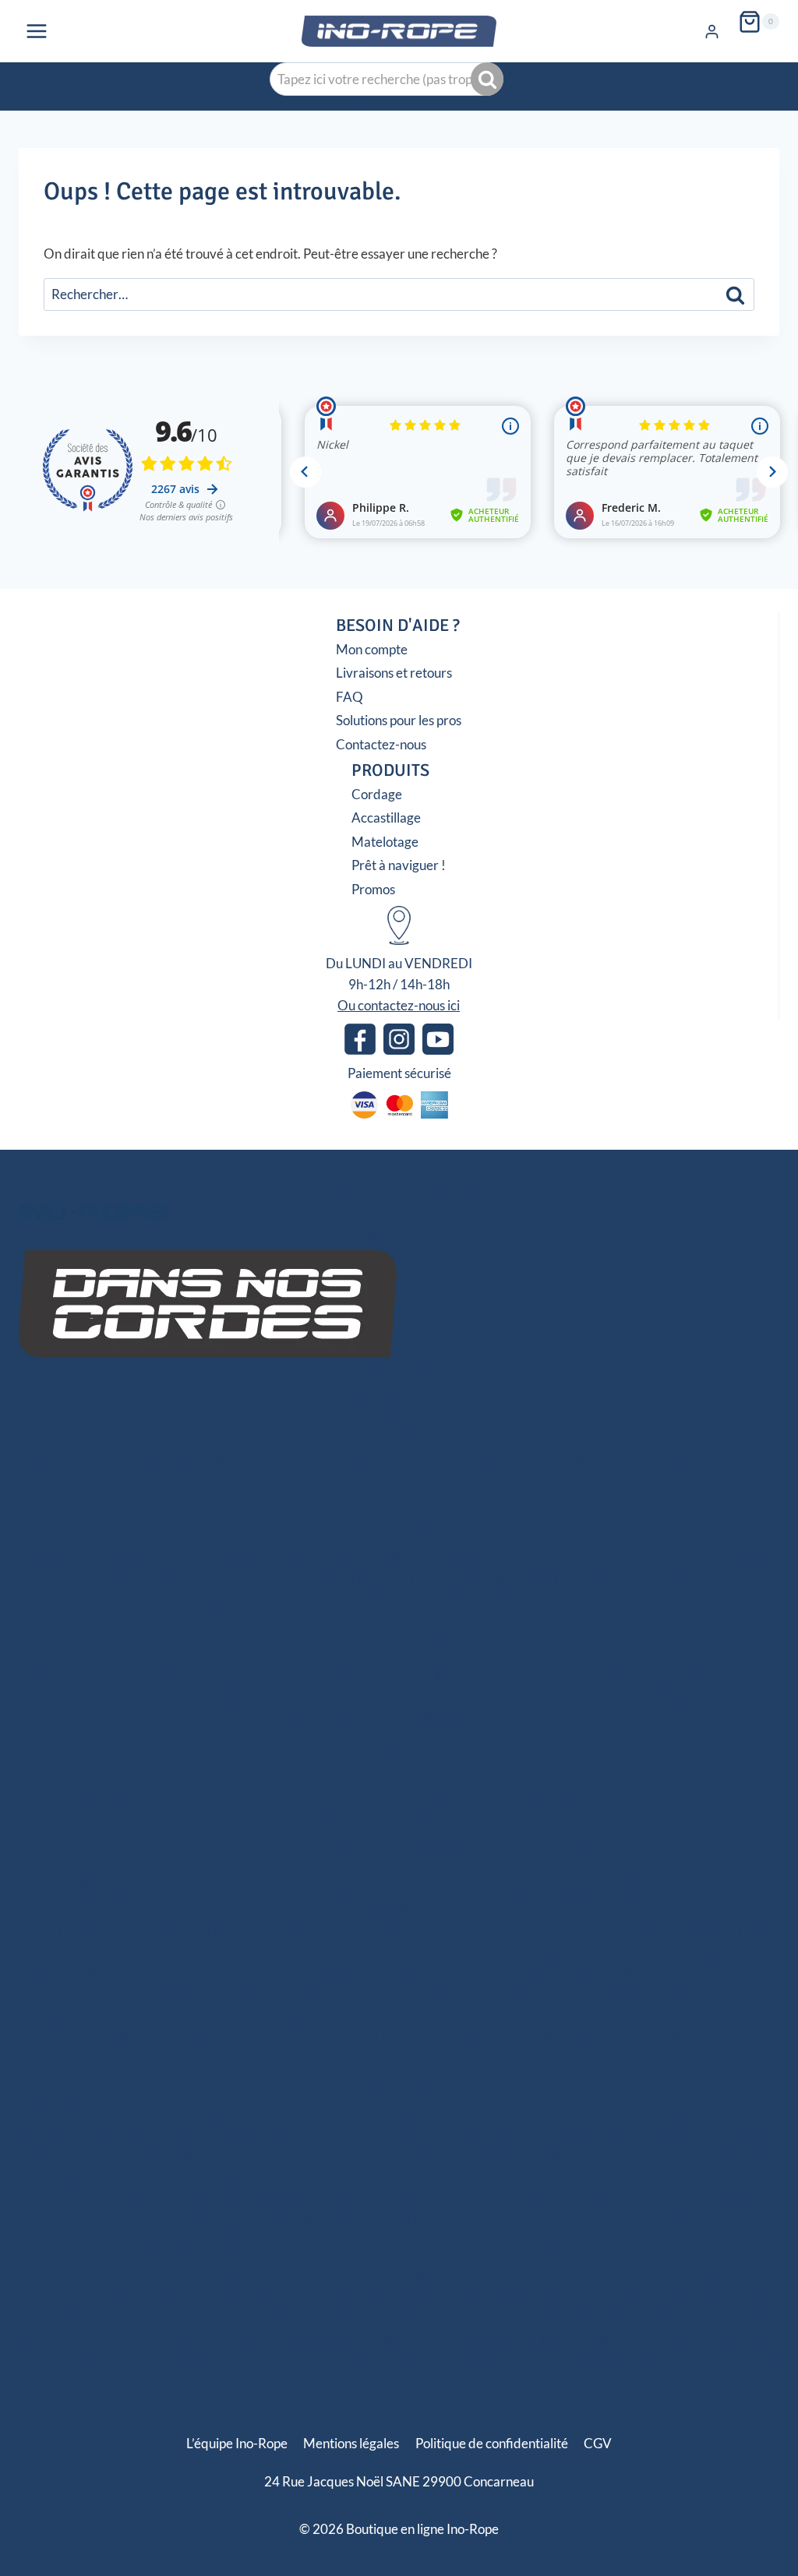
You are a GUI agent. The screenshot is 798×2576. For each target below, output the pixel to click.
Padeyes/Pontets (613, 1674)
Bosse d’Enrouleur (704, 1577)
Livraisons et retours (394, 673)
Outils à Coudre (311, 1792)
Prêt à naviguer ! (399, 865)
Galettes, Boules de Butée (326, 1716)
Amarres (427, 1480)
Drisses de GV (64, 1556)
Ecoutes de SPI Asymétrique (209, 1577)
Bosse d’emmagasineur (422, 1598)
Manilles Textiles (268, 1695)
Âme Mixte (170, 1459)
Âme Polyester (253, 1459)
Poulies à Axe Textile (85, 1674)
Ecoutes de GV (613, 1556)
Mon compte (372, 649)
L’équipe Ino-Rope (237, 2443)
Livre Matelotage (450, 1813)
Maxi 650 (525, 1598)
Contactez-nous (381, 744)
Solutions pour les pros (399, 720)
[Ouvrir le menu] (37, 31)
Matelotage (385, 842)
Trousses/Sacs (405, 1792)
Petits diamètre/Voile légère (385, 1459)
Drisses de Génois (163, 1556)
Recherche (489, 79)
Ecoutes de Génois (716, 1556)
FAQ (350, 697)
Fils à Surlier (554, 1792)
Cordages (399, 1422)
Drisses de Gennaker (371, 1556)
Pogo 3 (581, 1598)
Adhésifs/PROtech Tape (477, 1716)
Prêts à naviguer (399, 1518)
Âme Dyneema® (80, 1459)
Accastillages (399, 1636)
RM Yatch (638, 1598)
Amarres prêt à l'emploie (368, 1577)
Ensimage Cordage (653, 1792)
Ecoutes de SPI (78, 1577)
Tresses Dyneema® (531, 1459)
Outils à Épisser (213, 1792)
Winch (194, 1695)
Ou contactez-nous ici (399, 1005)
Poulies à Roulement (209, 1674)
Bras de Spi (479, 1577)
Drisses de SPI (263, 1556)
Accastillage (386, 818)
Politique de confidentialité (492, 2443)
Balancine (216, 1598)
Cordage (377, 794)
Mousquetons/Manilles (390, 1695)
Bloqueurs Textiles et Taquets (472, 1674)
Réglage (155, 1598)
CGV (598, 2443)
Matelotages (399, 1754)
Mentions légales (351, 2443)
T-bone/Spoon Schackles (533, 1695)
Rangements (130, 1695)
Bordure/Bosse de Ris (581, 1577)
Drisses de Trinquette (501, 1556)
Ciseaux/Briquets (110, 1792)
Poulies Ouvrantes (328, 1674)
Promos (373, 889)
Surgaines (624, 1459)
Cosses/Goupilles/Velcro (681, 1695)
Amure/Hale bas (300, 1598)
